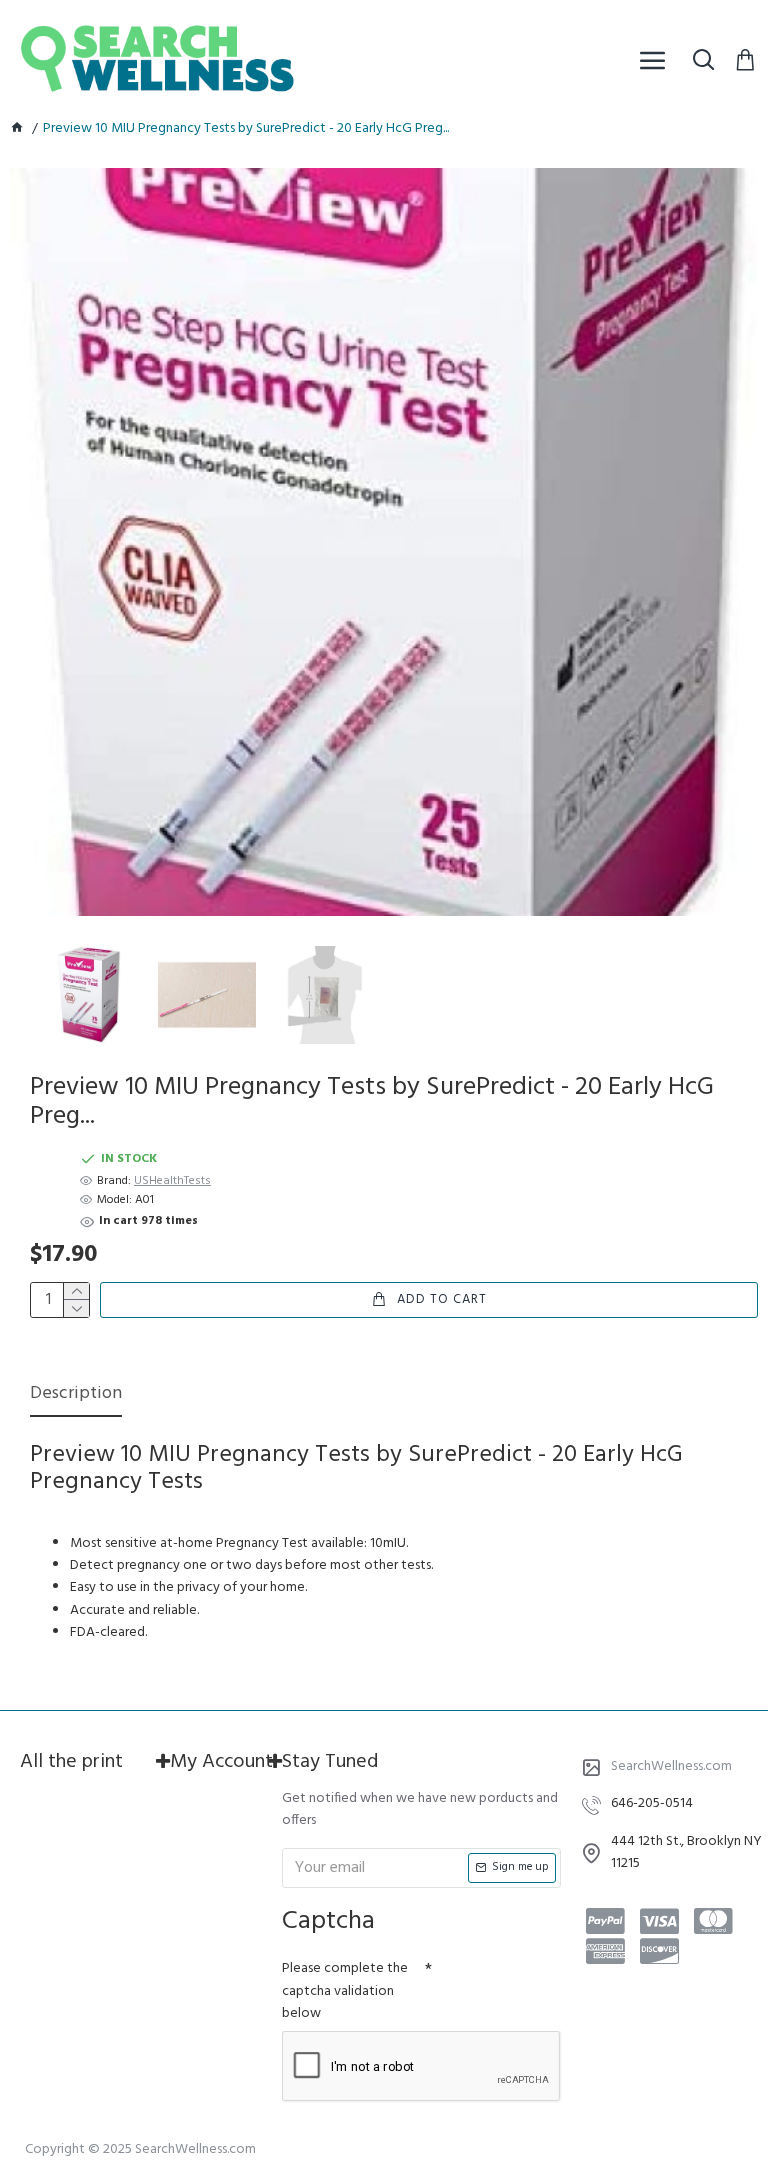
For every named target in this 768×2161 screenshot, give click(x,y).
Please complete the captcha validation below (345, 1991)
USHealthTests (172, 1181)
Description (76, 1395)
